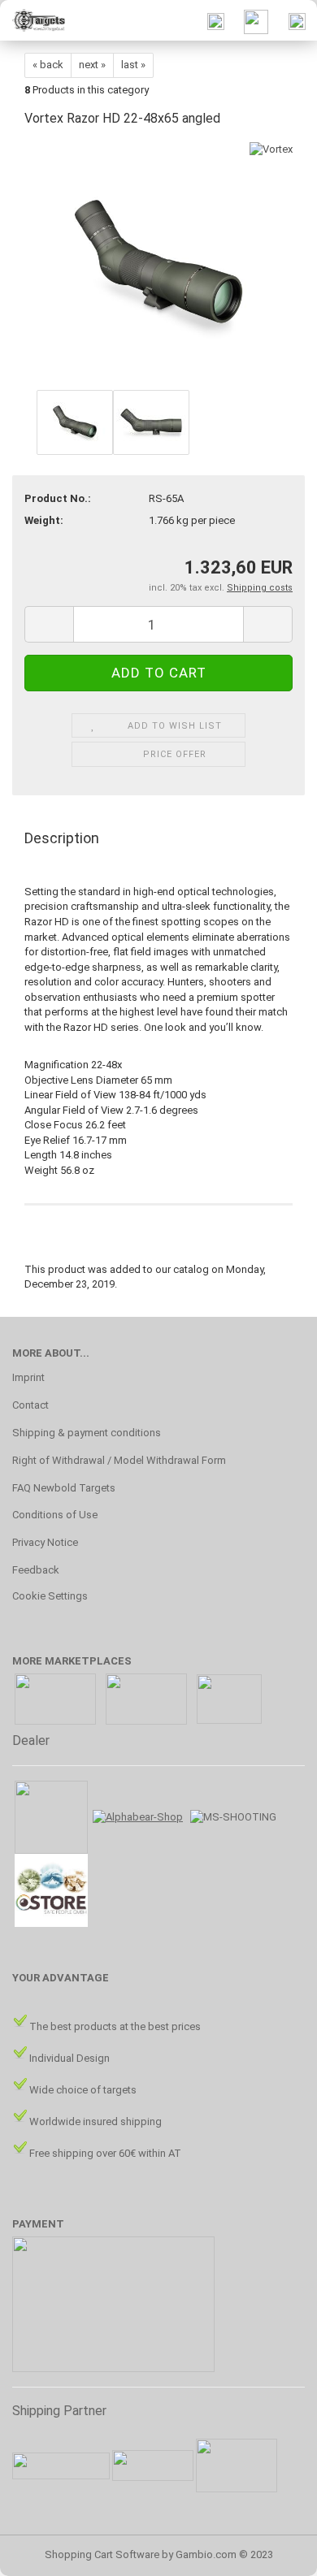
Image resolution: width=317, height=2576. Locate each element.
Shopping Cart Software (102, 2554)
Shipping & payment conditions (87, 1433)
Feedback (36, 1570)
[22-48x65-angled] (158, 264)
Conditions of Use (55, 1515)
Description (62, 838)
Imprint (28, 1377)
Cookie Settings (50, 1596)
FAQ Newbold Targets (64, 1488)
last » (133, 65)
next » (92, 65)
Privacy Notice (45, 1542)
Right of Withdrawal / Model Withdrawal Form (119, 1460)
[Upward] (272, 2552)
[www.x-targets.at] (33, 20)
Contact (30, 1405)
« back (48, 65)
